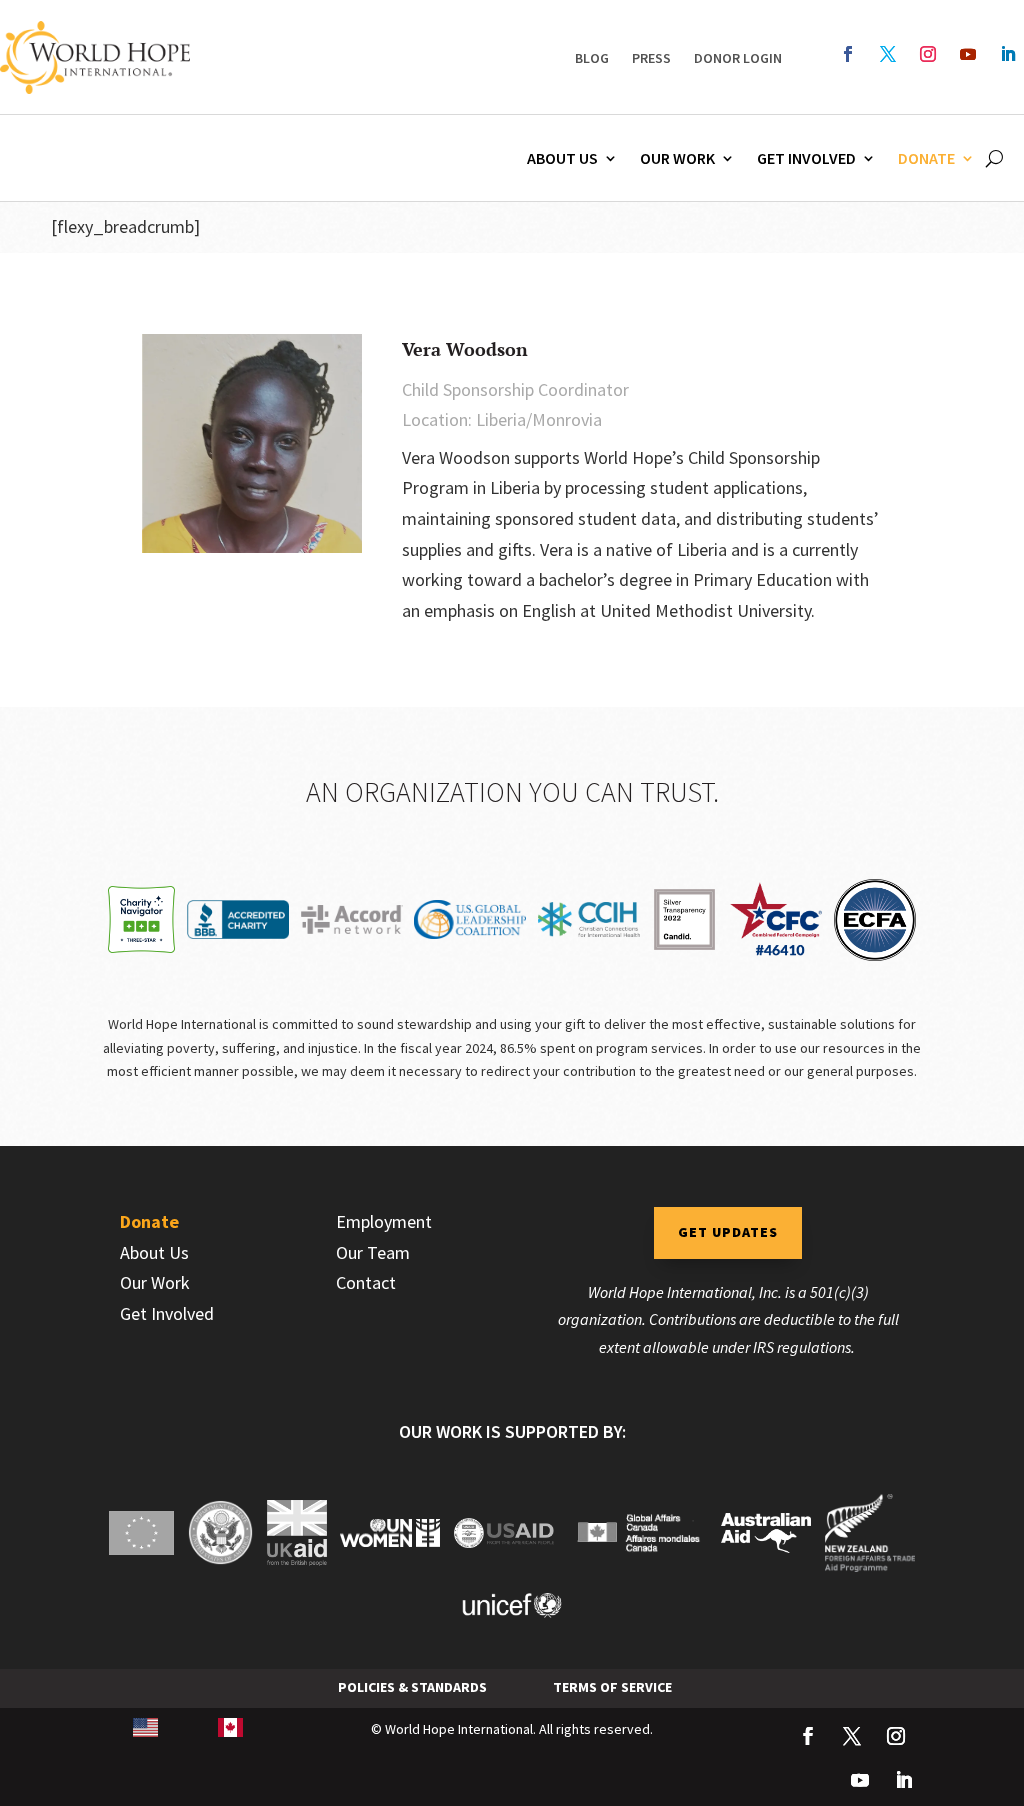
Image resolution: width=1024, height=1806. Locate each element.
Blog (592, 58)
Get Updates (728, 1232)
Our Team (373, 1252)
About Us (562, 158)
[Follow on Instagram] (928, 54)
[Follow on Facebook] (848, 54)
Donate (926, 158)
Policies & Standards (412, 1687)
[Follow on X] (888, 54)
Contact (366, 1282)
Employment (384, 1221)
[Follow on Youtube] (968, 54)
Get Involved (806, 158)
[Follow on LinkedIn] (1008, 54)
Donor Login (738, 58)
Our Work (677, 158)
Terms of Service (612, 1687)
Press (651, 58)
